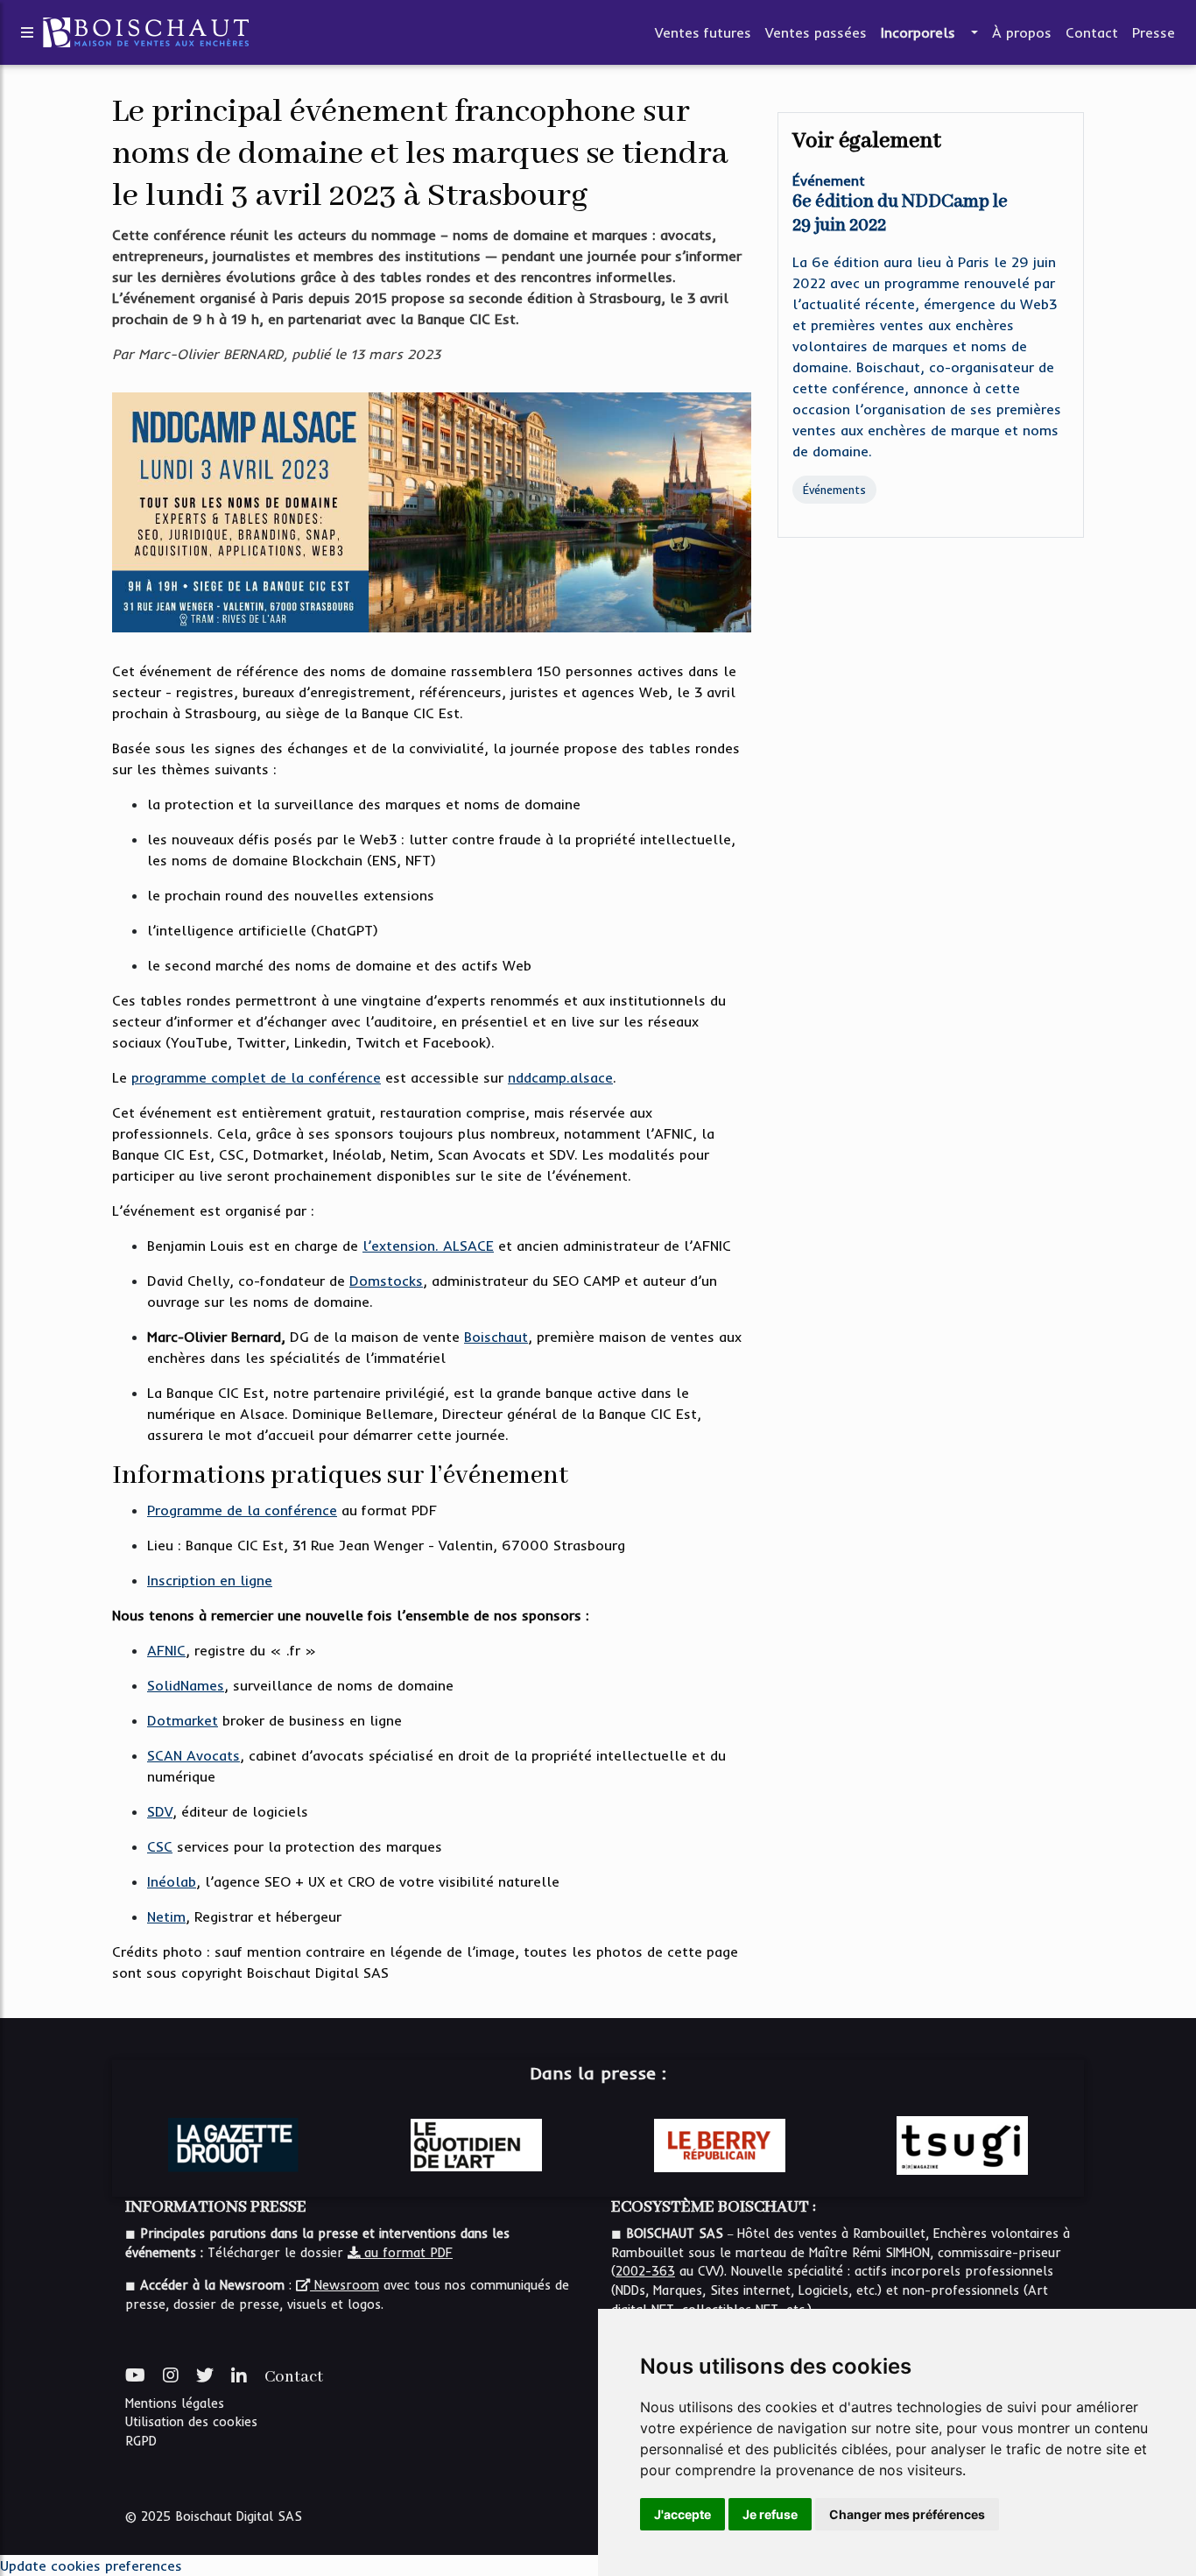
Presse (1154, 32)
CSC (160, 1846)
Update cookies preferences (91, 2565)
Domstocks (386, 1281)
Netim (166, 1916)
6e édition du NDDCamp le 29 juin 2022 (900, 214)
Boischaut (496, 1337)
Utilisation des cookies (191, 2422)
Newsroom (345, 2285)
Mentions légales (175, 2403)
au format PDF (406, 2253)
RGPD (141, 2441)
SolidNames (186, 1685)
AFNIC (166, 1650)
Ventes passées (816, 32)
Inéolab (172, 1881)
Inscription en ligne (210, 1580)
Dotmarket (183, 1720)
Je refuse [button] (770, 2514)
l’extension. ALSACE (428, 1246)
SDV (160, 1811)
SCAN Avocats (193, 1755)
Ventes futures (703, 32)
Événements (834, 490)
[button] (973, 32)
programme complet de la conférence (256, 1077)
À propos (1022, 32)
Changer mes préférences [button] (907, 2514)
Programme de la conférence (242, 1510)
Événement (829, 180)
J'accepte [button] (682, 2514)
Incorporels (918, 32)
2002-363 (645, 2271)
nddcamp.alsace (560, 1077)
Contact (1092, 32)
